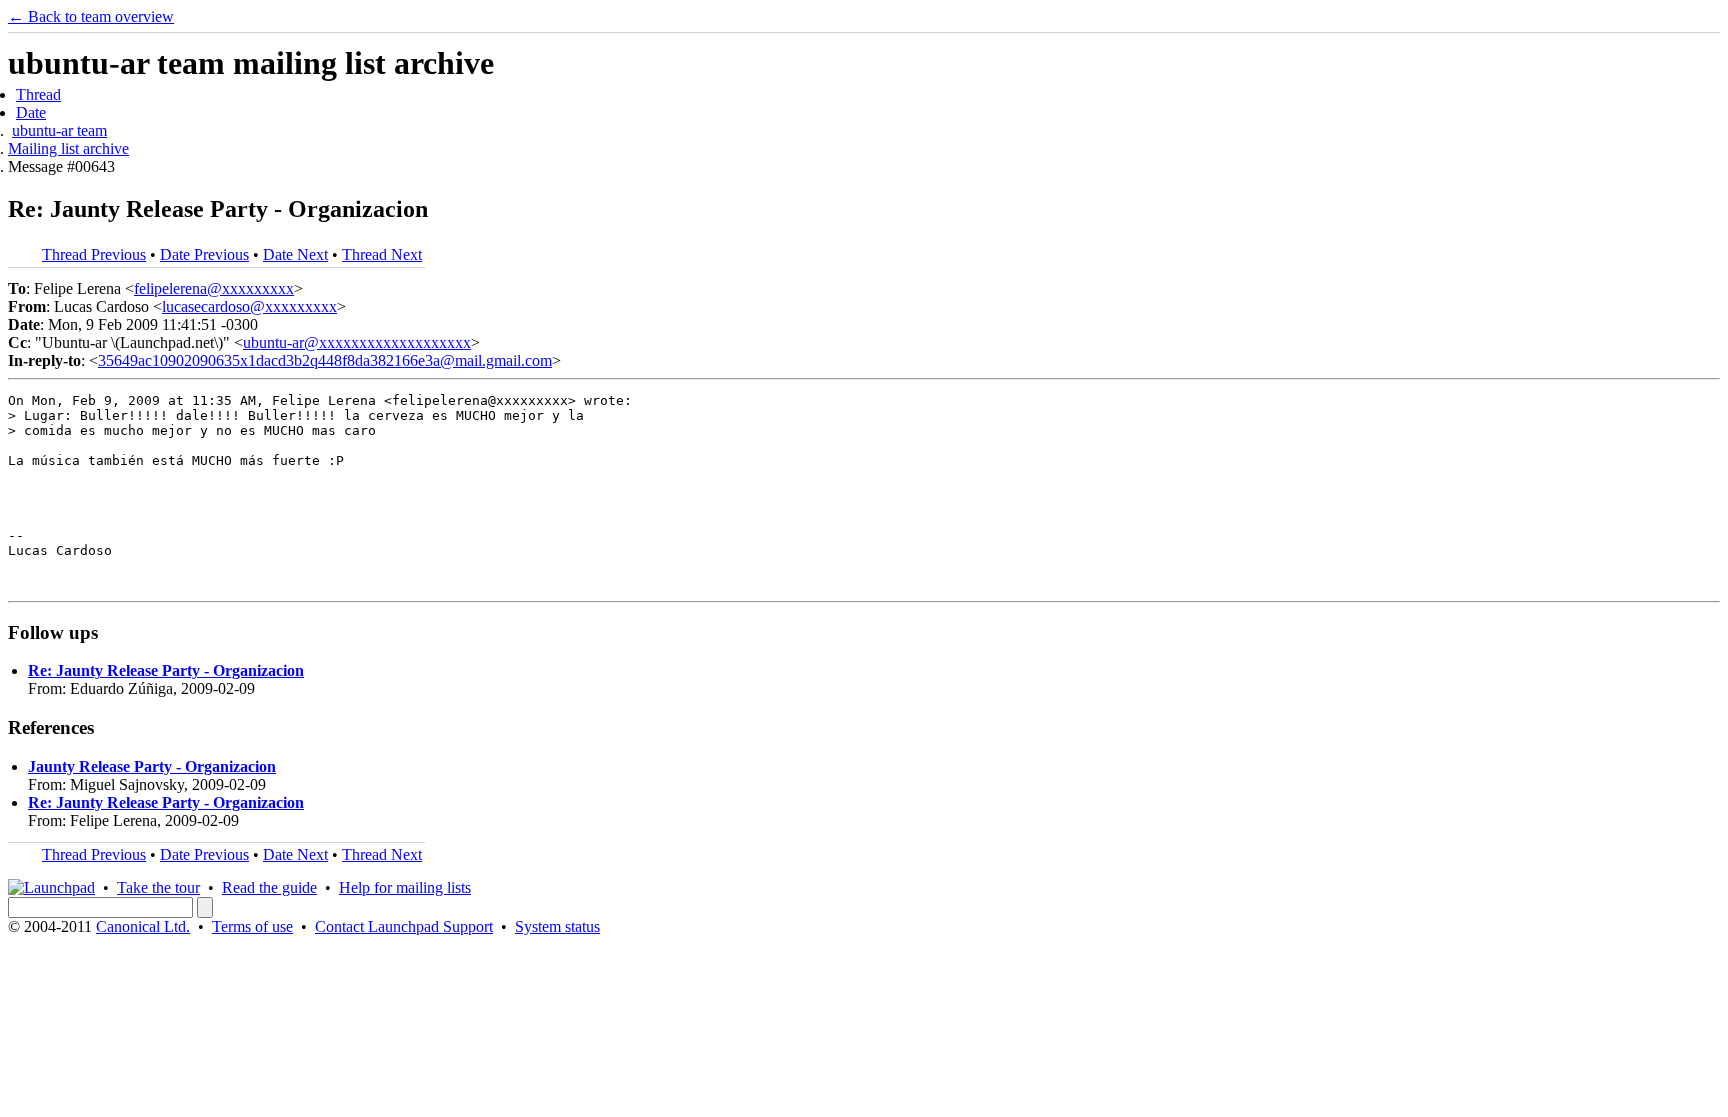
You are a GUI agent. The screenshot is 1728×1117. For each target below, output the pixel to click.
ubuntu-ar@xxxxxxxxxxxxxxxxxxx (357, 342)
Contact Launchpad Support (404, 926)
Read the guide (269, 887)
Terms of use (252, 926)
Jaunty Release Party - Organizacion (152, 766)
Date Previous (204, 254)
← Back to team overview (91, 16)
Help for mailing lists (405, 887)
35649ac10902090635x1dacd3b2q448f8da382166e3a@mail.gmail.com (325, 360)
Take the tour (158, 887)
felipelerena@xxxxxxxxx (214, 288)
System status (557, 926)
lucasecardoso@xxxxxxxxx (249, 306)
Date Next (295, 254)
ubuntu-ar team (59, 130)
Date (31, 112)
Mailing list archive (68, 148)
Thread (38, 94)
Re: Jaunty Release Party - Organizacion (166, 670)
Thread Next (382, 254)
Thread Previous (94, 254)
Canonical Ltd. (143, 926)
